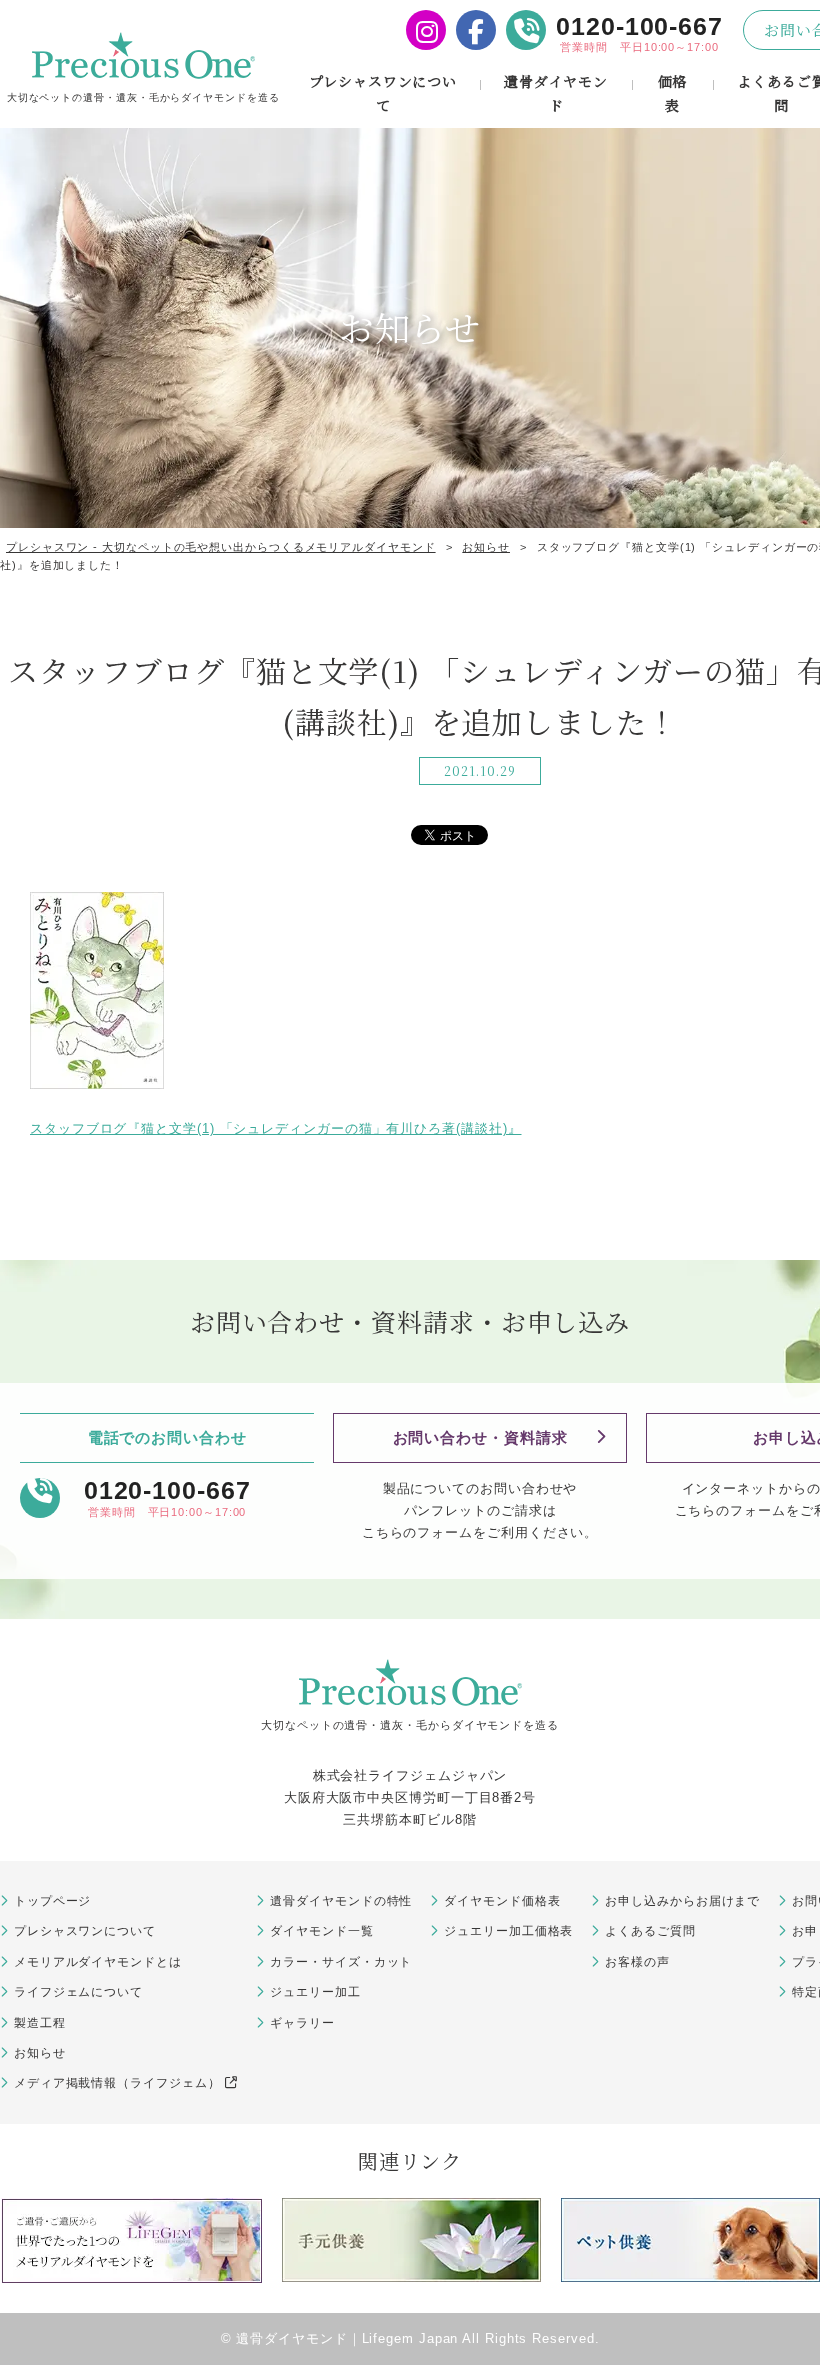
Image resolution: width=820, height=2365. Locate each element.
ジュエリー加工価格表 (508, 1931)
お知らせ (40, 2053)
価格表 (673, 93)
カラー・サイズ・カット (341, 1962)
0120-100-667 (639, 26)
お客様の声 (637, 1962)
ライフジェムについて (78, 1992)
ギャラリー (302, 2023)
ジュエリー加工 (315, 1992)
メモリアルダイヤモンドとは (98, 1962)
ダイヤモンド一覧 (321, 1931)
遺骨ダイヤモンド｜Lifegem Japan (347, 2338)
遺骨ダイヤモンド (556, 93)
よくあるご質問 (650, 1931)
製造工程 (40, 2023)
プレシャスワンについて (383, 93)
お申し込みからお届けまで (682, 1901)
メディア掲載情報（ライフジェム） (117, 2083)
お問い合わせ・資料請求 (480, 1437)
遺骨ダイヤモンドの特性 (341, 1901)
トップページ (52, 1901)
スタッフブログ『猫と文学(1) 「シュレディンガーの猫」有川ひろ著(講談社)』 (276, 1128)
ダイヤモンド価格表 (502, 1901)
